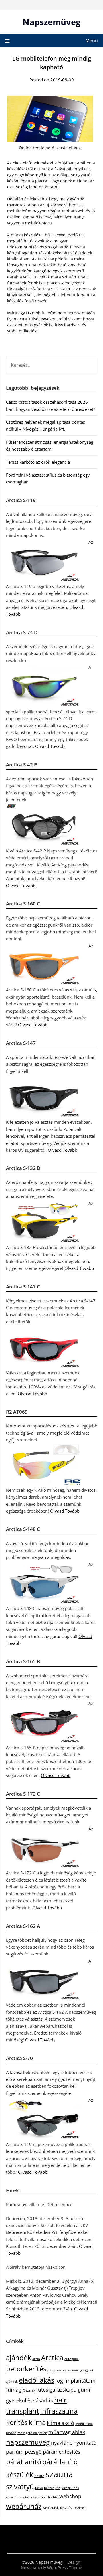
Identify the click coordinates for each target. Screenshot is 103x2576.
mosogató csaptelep (32, 2433)
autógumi (72, 2359)
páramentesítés (62, 2452)
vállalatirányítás (18, 2497)
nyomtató (85, 2443)
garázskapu (63, 2390)
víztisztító (51, 2497)
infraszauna (59, 2411)
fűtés (42, 2390)
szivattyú (20, 2486)
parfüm (15, 2452)
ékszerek (79, 2508)
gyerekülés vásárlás (29, 2400)
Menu (92, 41)
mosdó (11, 2433)
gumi (84, 2390)
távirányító (52, 2488)
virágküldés (70, 2488)
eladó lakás (36, 2380)
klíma (37, 2422)
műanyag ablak (67, 2432)
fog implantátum (75, 2381)
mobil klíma (84, 2424)
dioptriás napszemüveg (65, 2370)
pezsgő (33, 2452)
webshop (70, 2496)
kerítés (17, 2422)
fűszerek (29, 2390)
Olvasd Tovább (50, 746)
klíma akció (61, 2423)
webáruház (24, 2506)
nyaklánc (62, 2443)
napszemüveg (28, 2442)
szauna (59, 2474)
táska (39, 2488)
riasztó (39, 2476)
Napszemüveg (51, 22)
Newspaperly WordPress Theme (51, 2568)
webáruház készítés (57, 2508)
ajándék (19, 2357)
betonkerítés (26, 2369)
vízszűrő (37, 2497)
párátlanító (24, 2462)
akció (36, 2359)
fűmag (14, 2390)
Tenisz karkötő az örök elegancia (38, 462)
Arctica (52, 2357)
